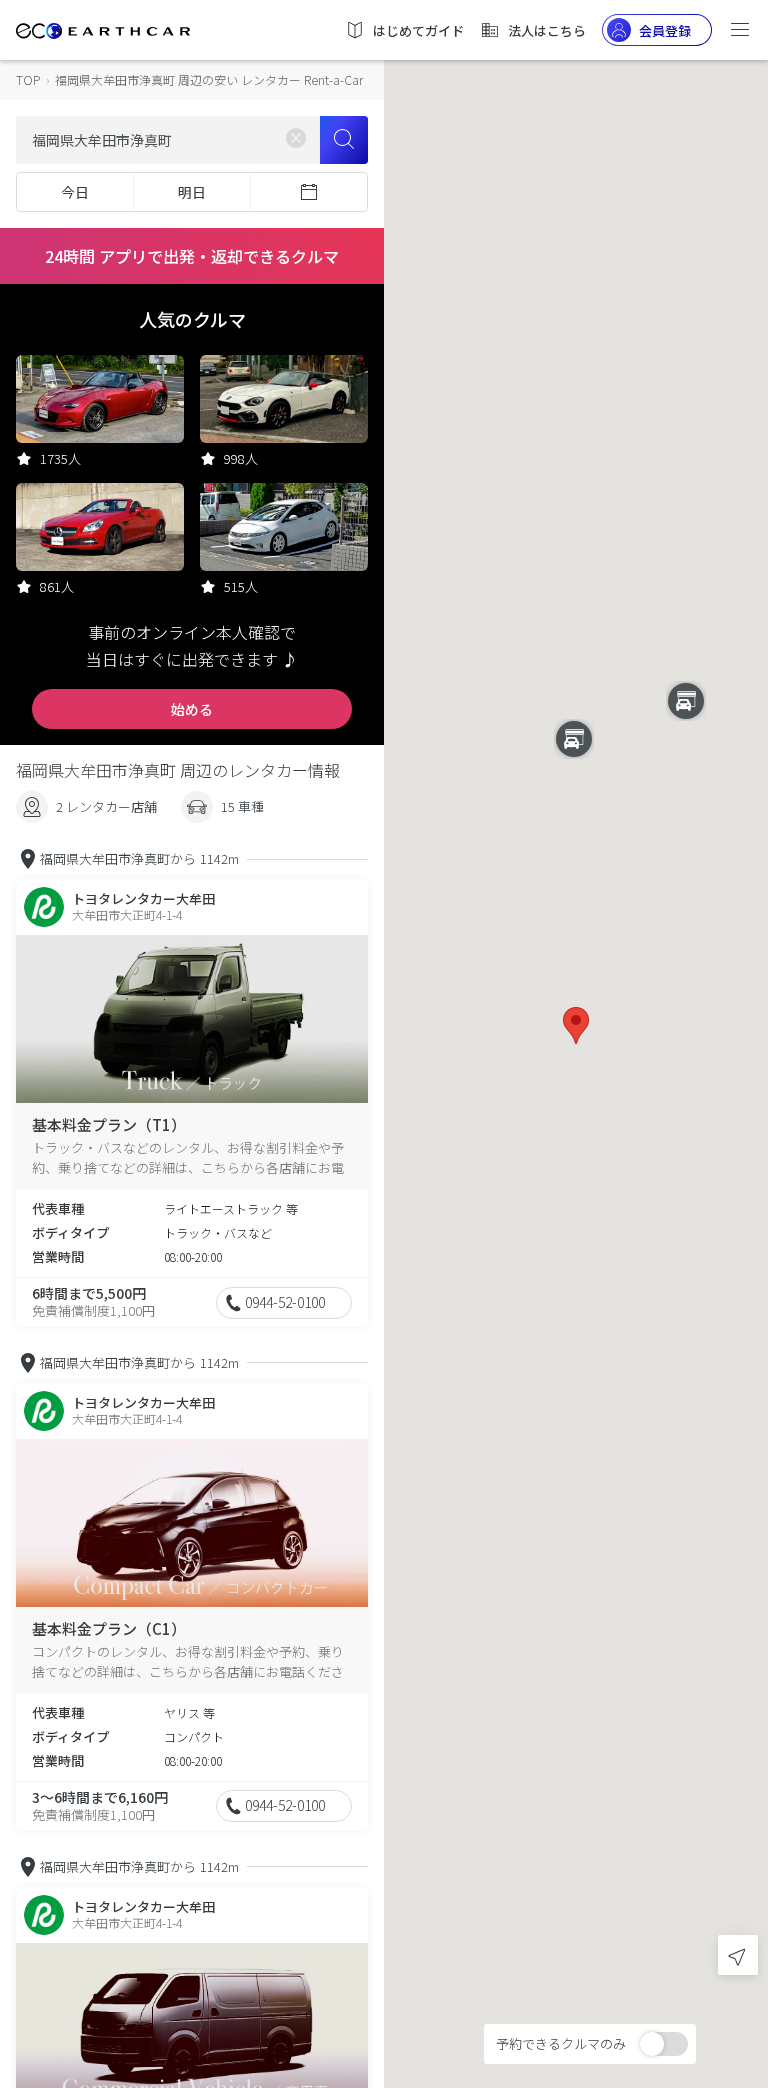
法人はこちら (547, 30)
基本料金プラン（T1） (109, 1124)
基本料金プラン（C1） (109, 1628)
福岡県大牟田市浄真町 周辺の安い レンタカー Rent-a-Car (209, 79)
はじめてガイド (418, 30)
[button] (576, 1025)
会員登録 (665, 30)
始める (192, 709)
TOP (28, 79)
